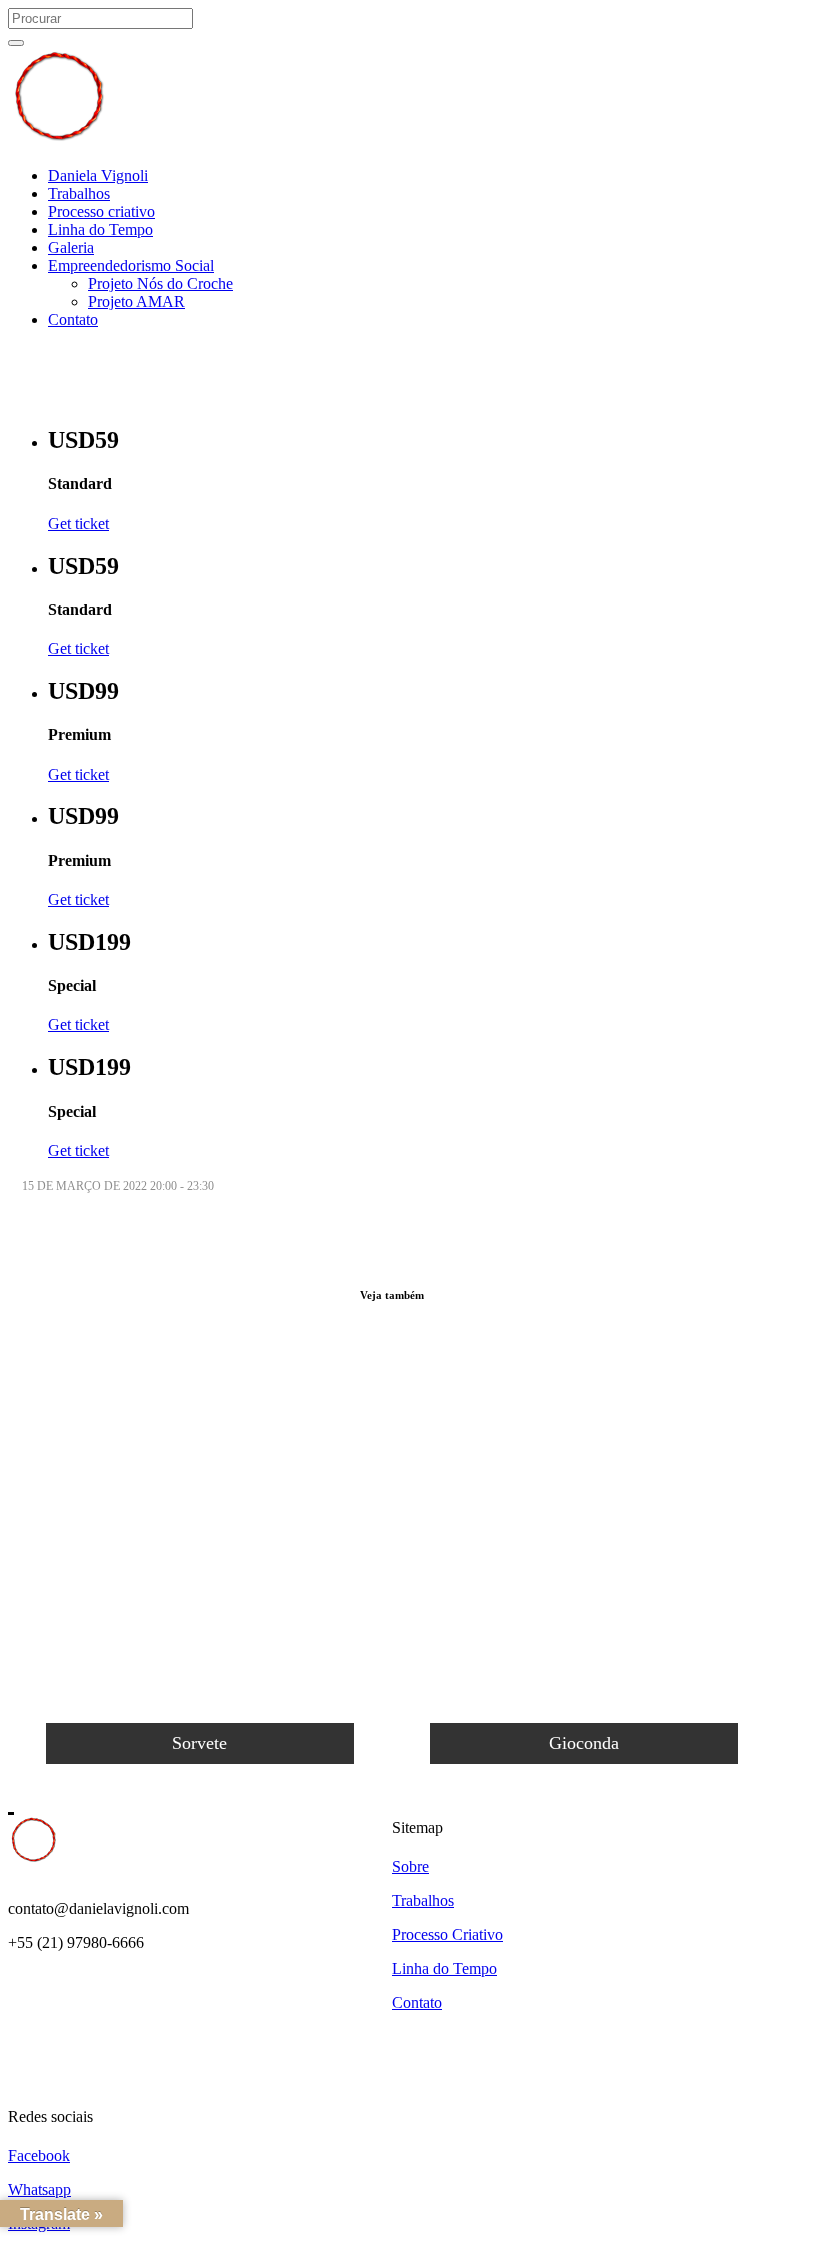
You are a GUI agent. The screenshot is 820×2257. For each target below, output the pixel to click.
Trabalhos (423, 1900)
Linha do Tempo (444, 1968)
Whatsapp (39, 2189)
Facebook (39, 2155)
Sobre (410, 1866)
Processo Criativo (447, 1934)
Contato (417, 2002)
